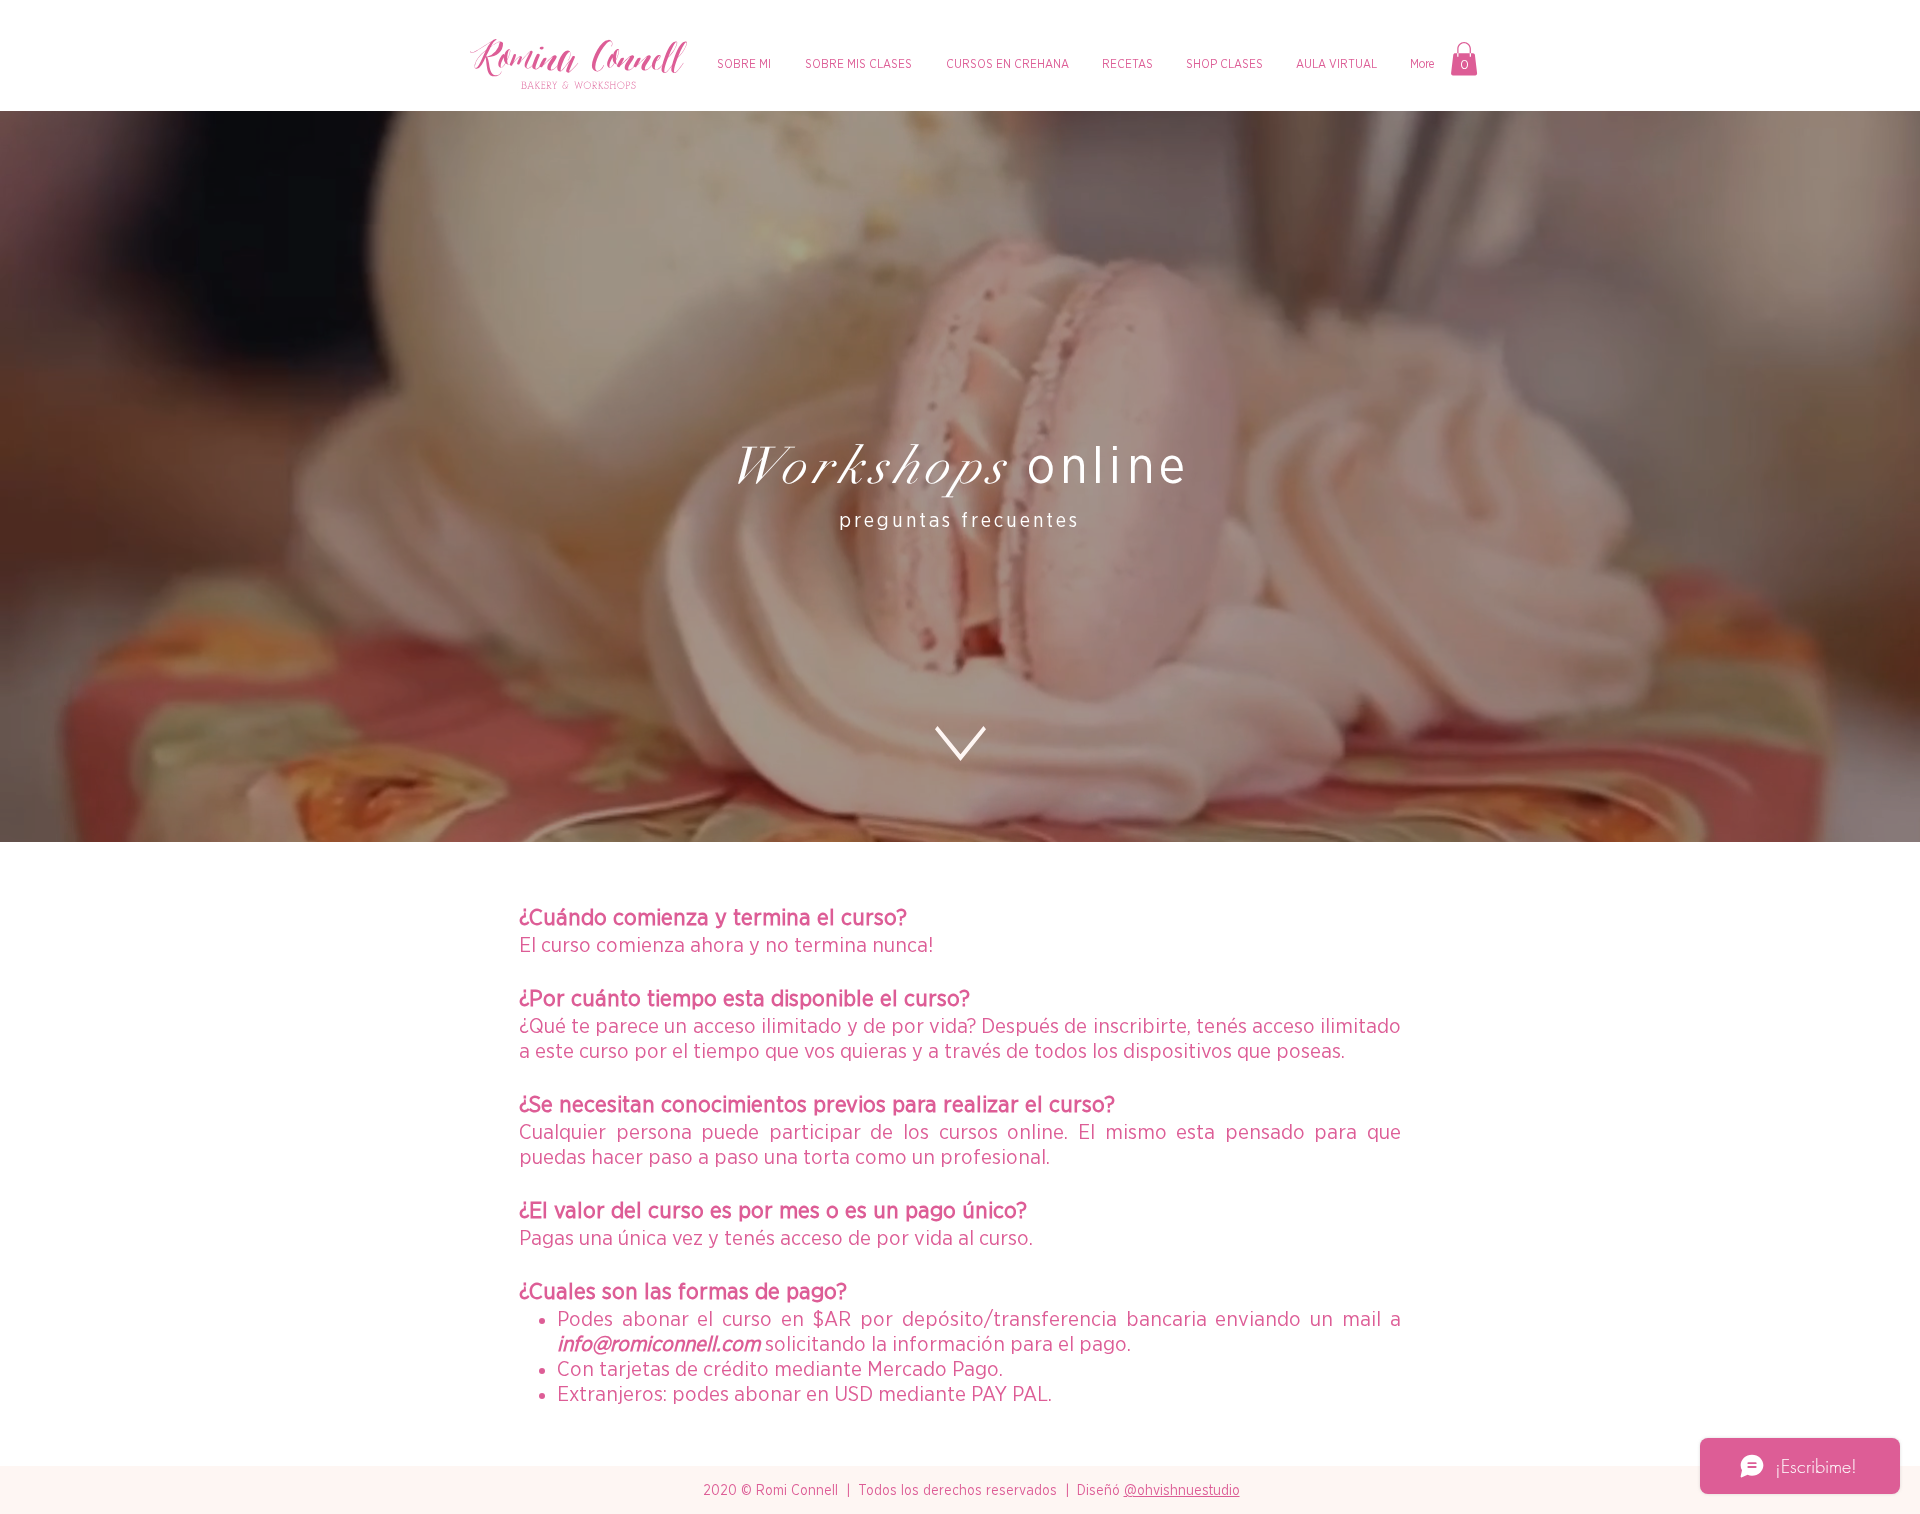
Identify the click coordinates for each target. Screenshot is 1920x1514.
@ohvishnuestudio (1182, 1491)
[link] (1464, 58)
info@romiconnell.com (658, 1344)
